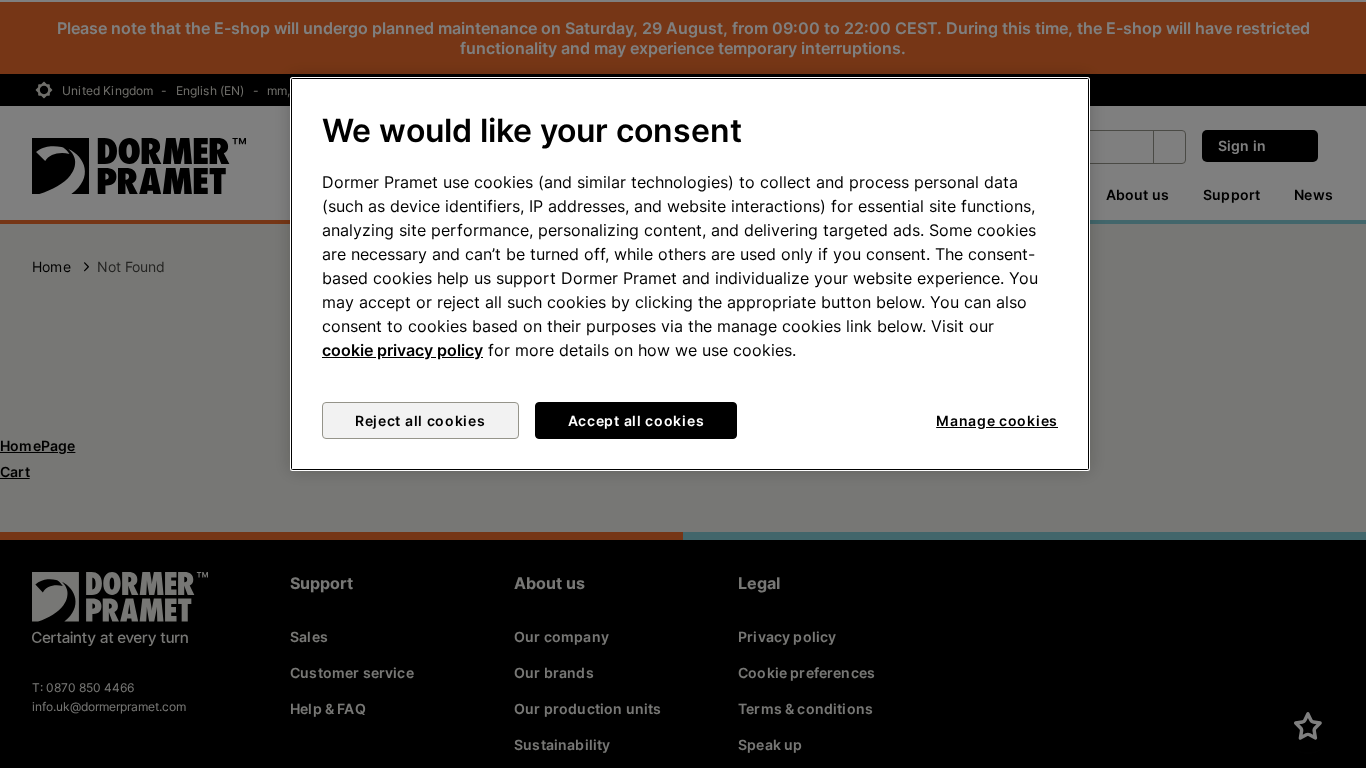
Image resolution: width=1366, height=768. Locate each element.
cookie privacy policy (402, 350)
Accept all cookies (636, 420)
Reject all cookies (420, 420)
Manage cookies (997, 420)
